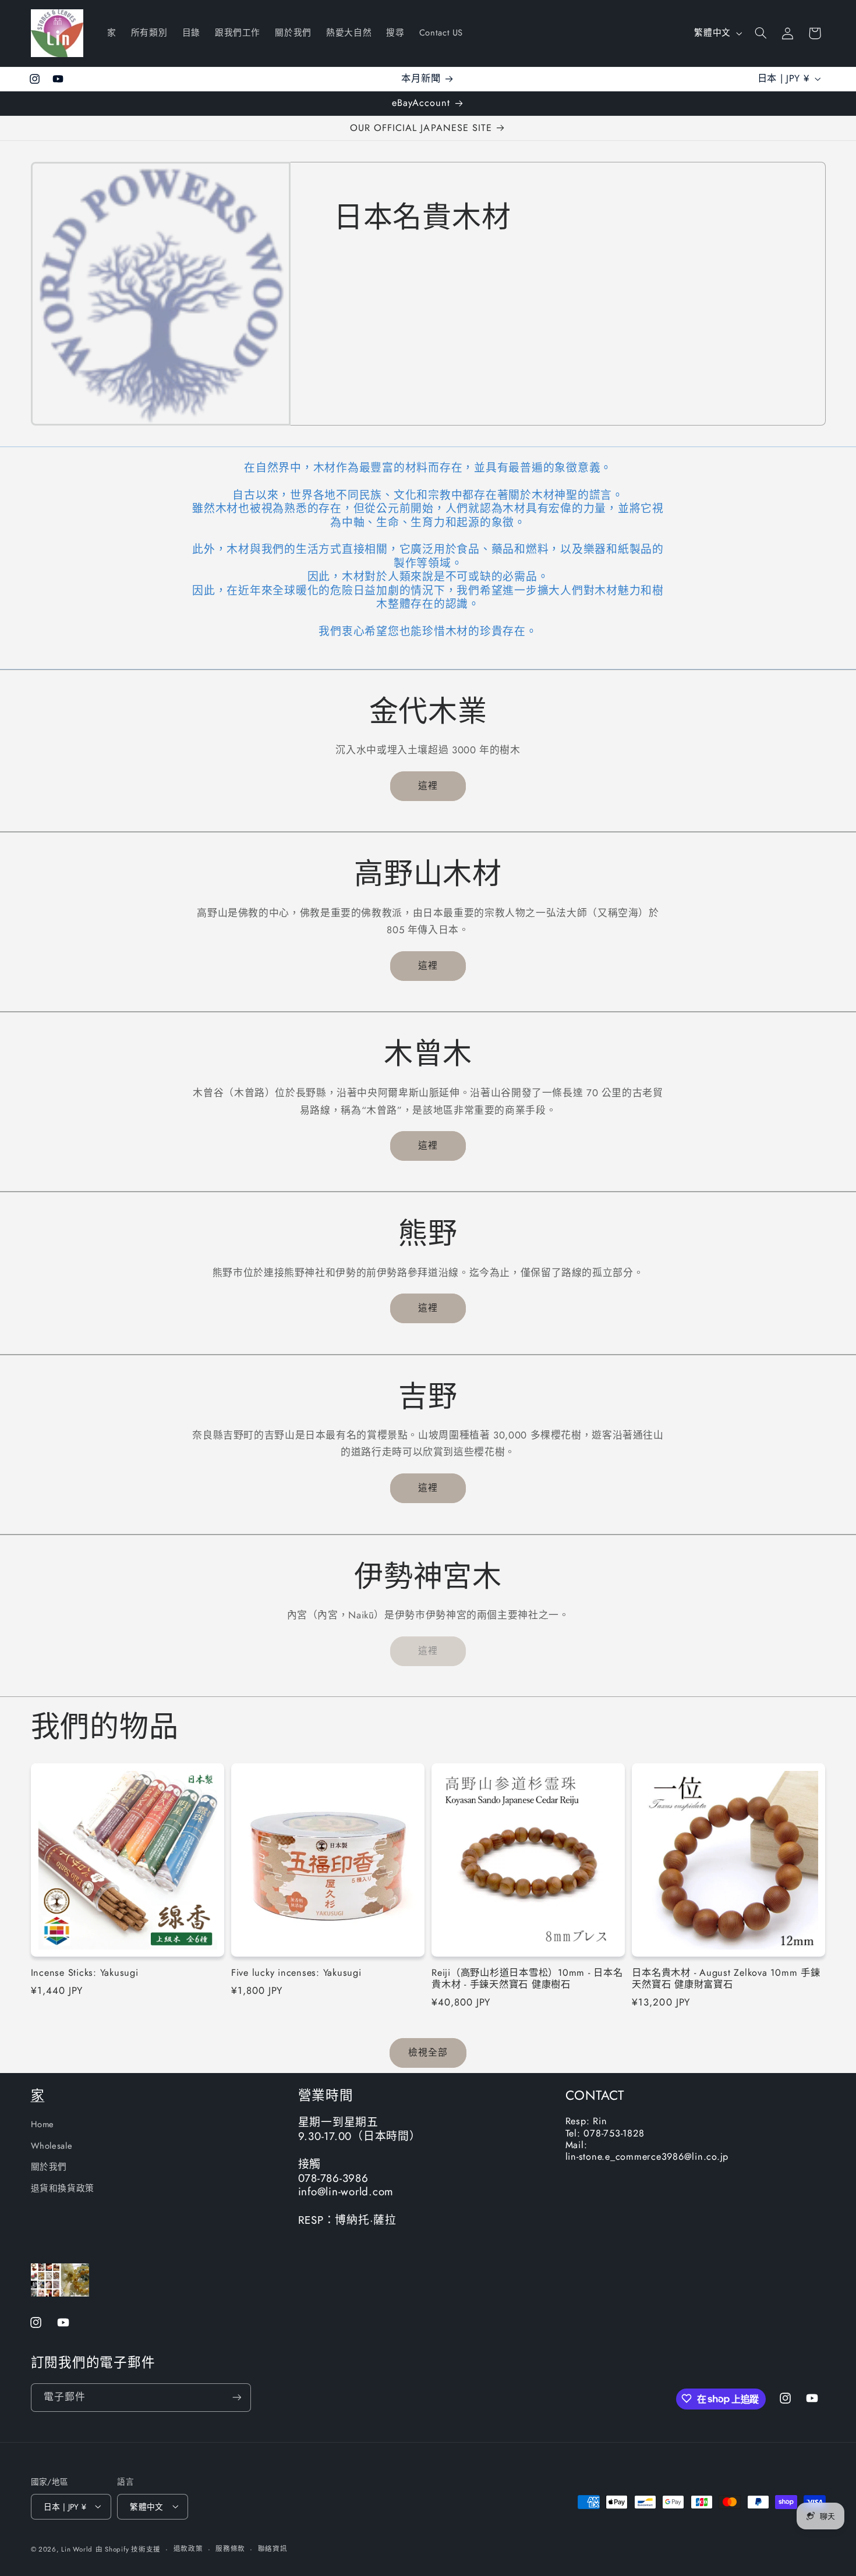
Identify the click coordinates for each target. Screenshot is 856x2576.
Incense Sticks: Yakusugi (85, 1973)
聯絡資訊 (273, 2549)
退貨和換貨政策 (63, 2188)
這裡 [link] (428, 1651)
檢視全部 (428, 2053)
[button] (761, 33)
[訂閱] (236, 2397)
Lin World (77, 2549)
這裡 (428, 786)
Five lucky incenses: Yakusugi (296, 1973)
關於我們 (49, 2167)
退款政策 (188, 2549)
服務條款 (230, 2549)
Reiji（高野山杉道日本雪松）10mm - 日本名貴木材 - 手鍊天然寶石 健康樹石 (527, 1979)
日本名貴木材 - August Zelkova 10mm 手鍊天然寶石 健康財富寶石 (726, 1979)
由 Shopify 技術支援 (128, 2549)
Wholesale (52, 2145)
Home (43, 2124)
